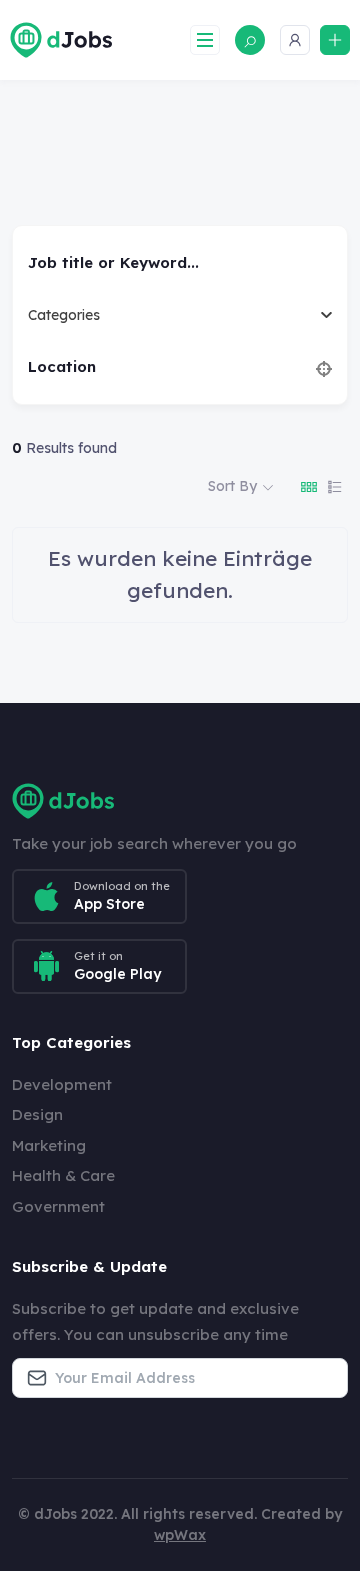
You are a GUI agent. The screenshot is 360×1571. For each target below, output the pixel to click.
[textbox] (64, 315)
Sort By (232, 486)
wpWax (180, 1535)
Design (37, 1114)
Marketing (49, 1145)
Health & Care (63, 1175)
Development (62, 1084)
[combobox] (172, 315)
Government (58, 1206)
